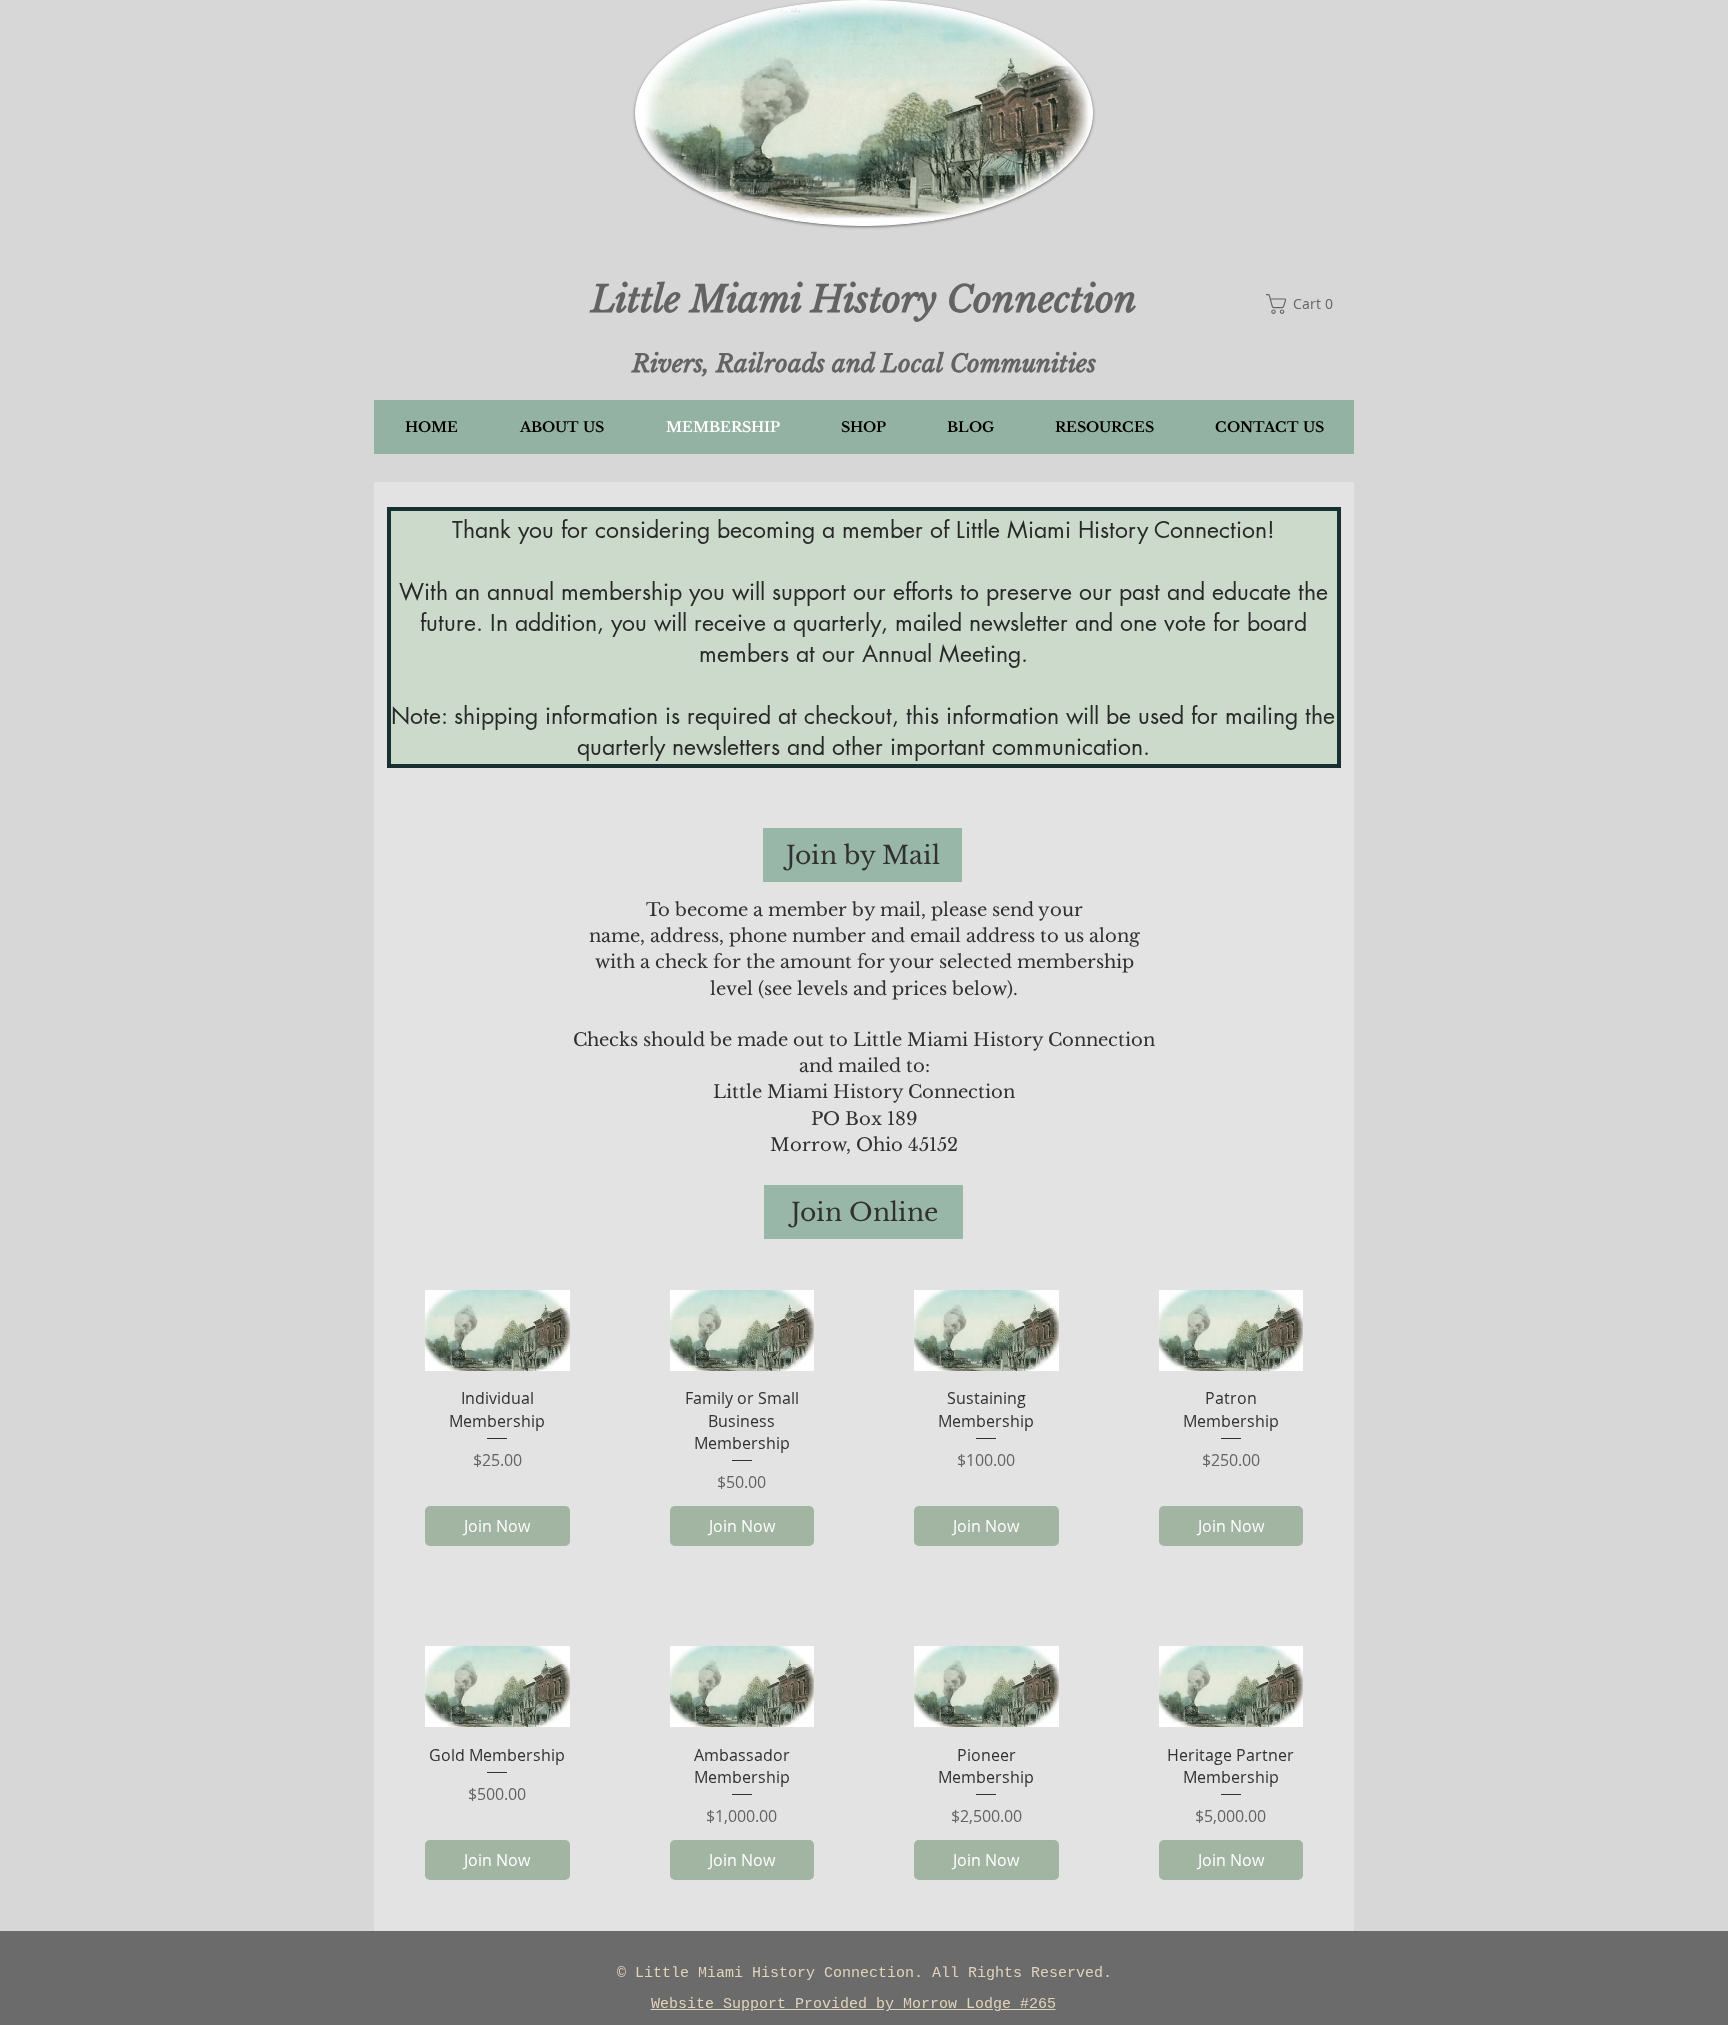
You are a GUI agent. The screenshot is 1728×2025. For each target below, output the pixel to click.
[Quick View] (497, 1330)
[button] (1309, 243)
